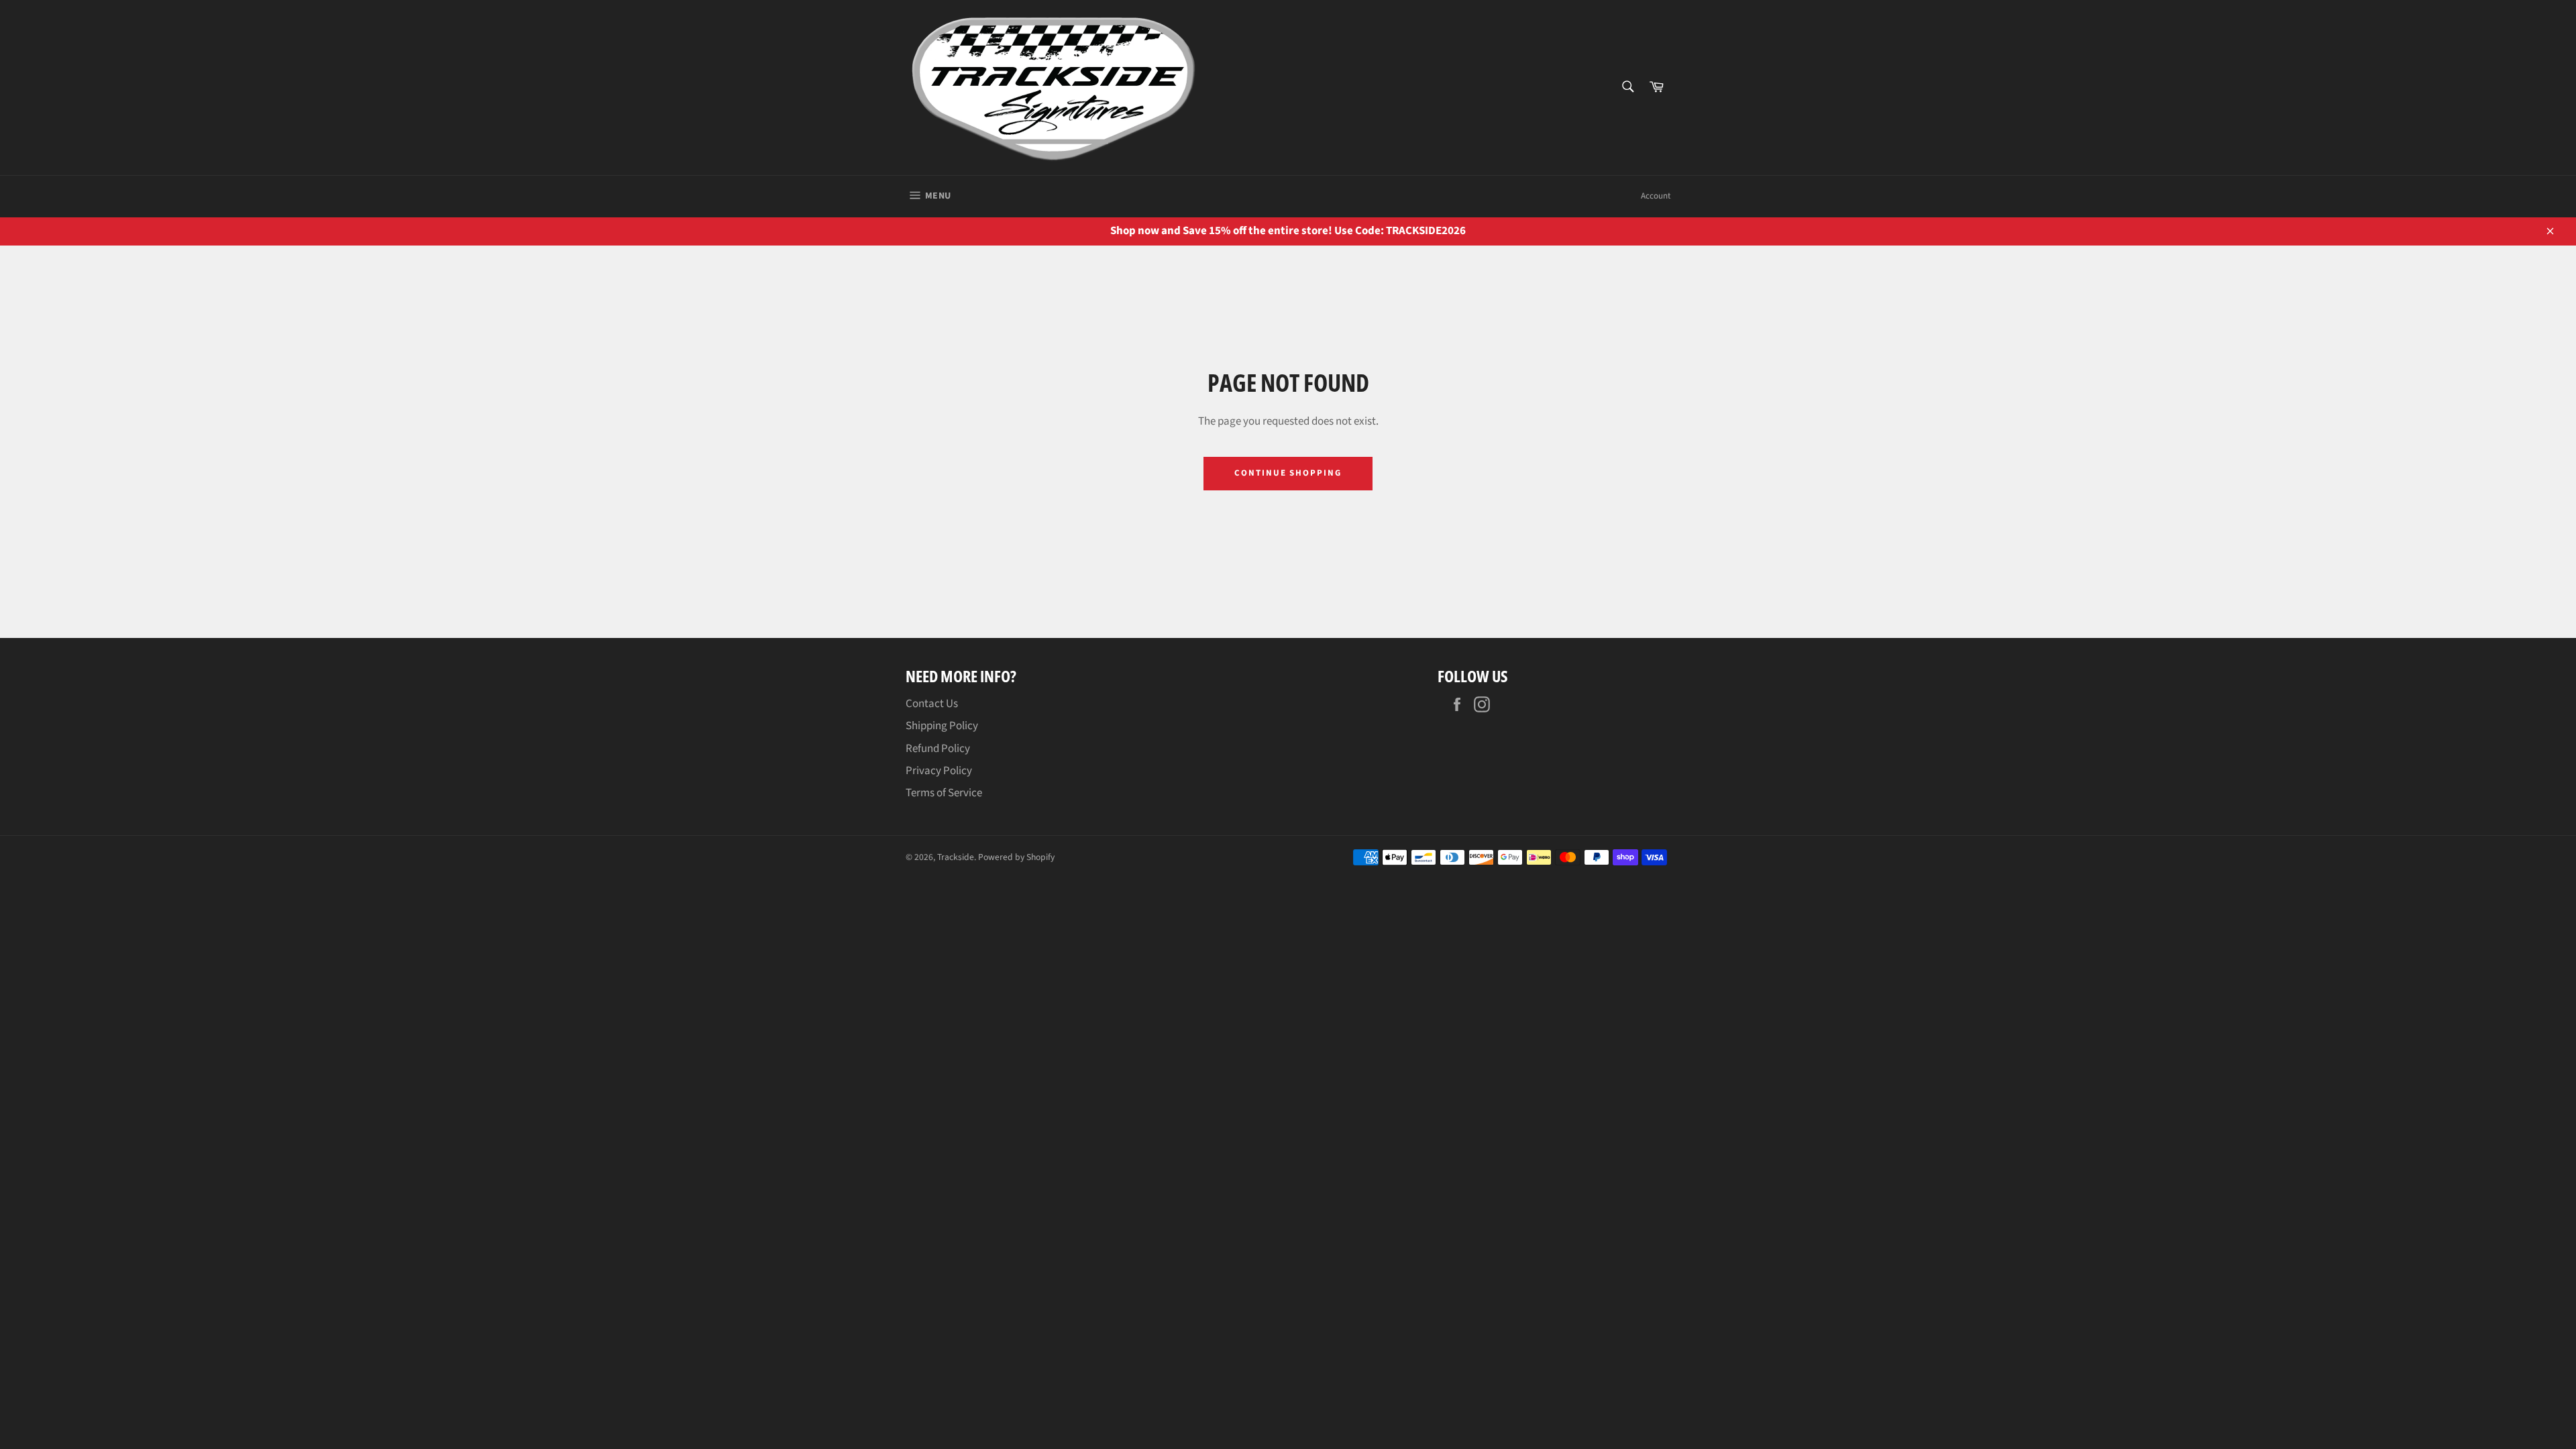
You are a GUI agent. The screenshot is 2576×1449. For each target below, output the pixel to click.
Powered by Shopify (1016, 857)
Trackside (956, 857)
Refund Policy (938, 749)
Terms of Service (944, 793)
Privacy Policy (939, 771)
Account (1656, 196)
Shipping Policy (942, 726)
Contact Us (932, 704)
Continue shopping (1288, 473)
